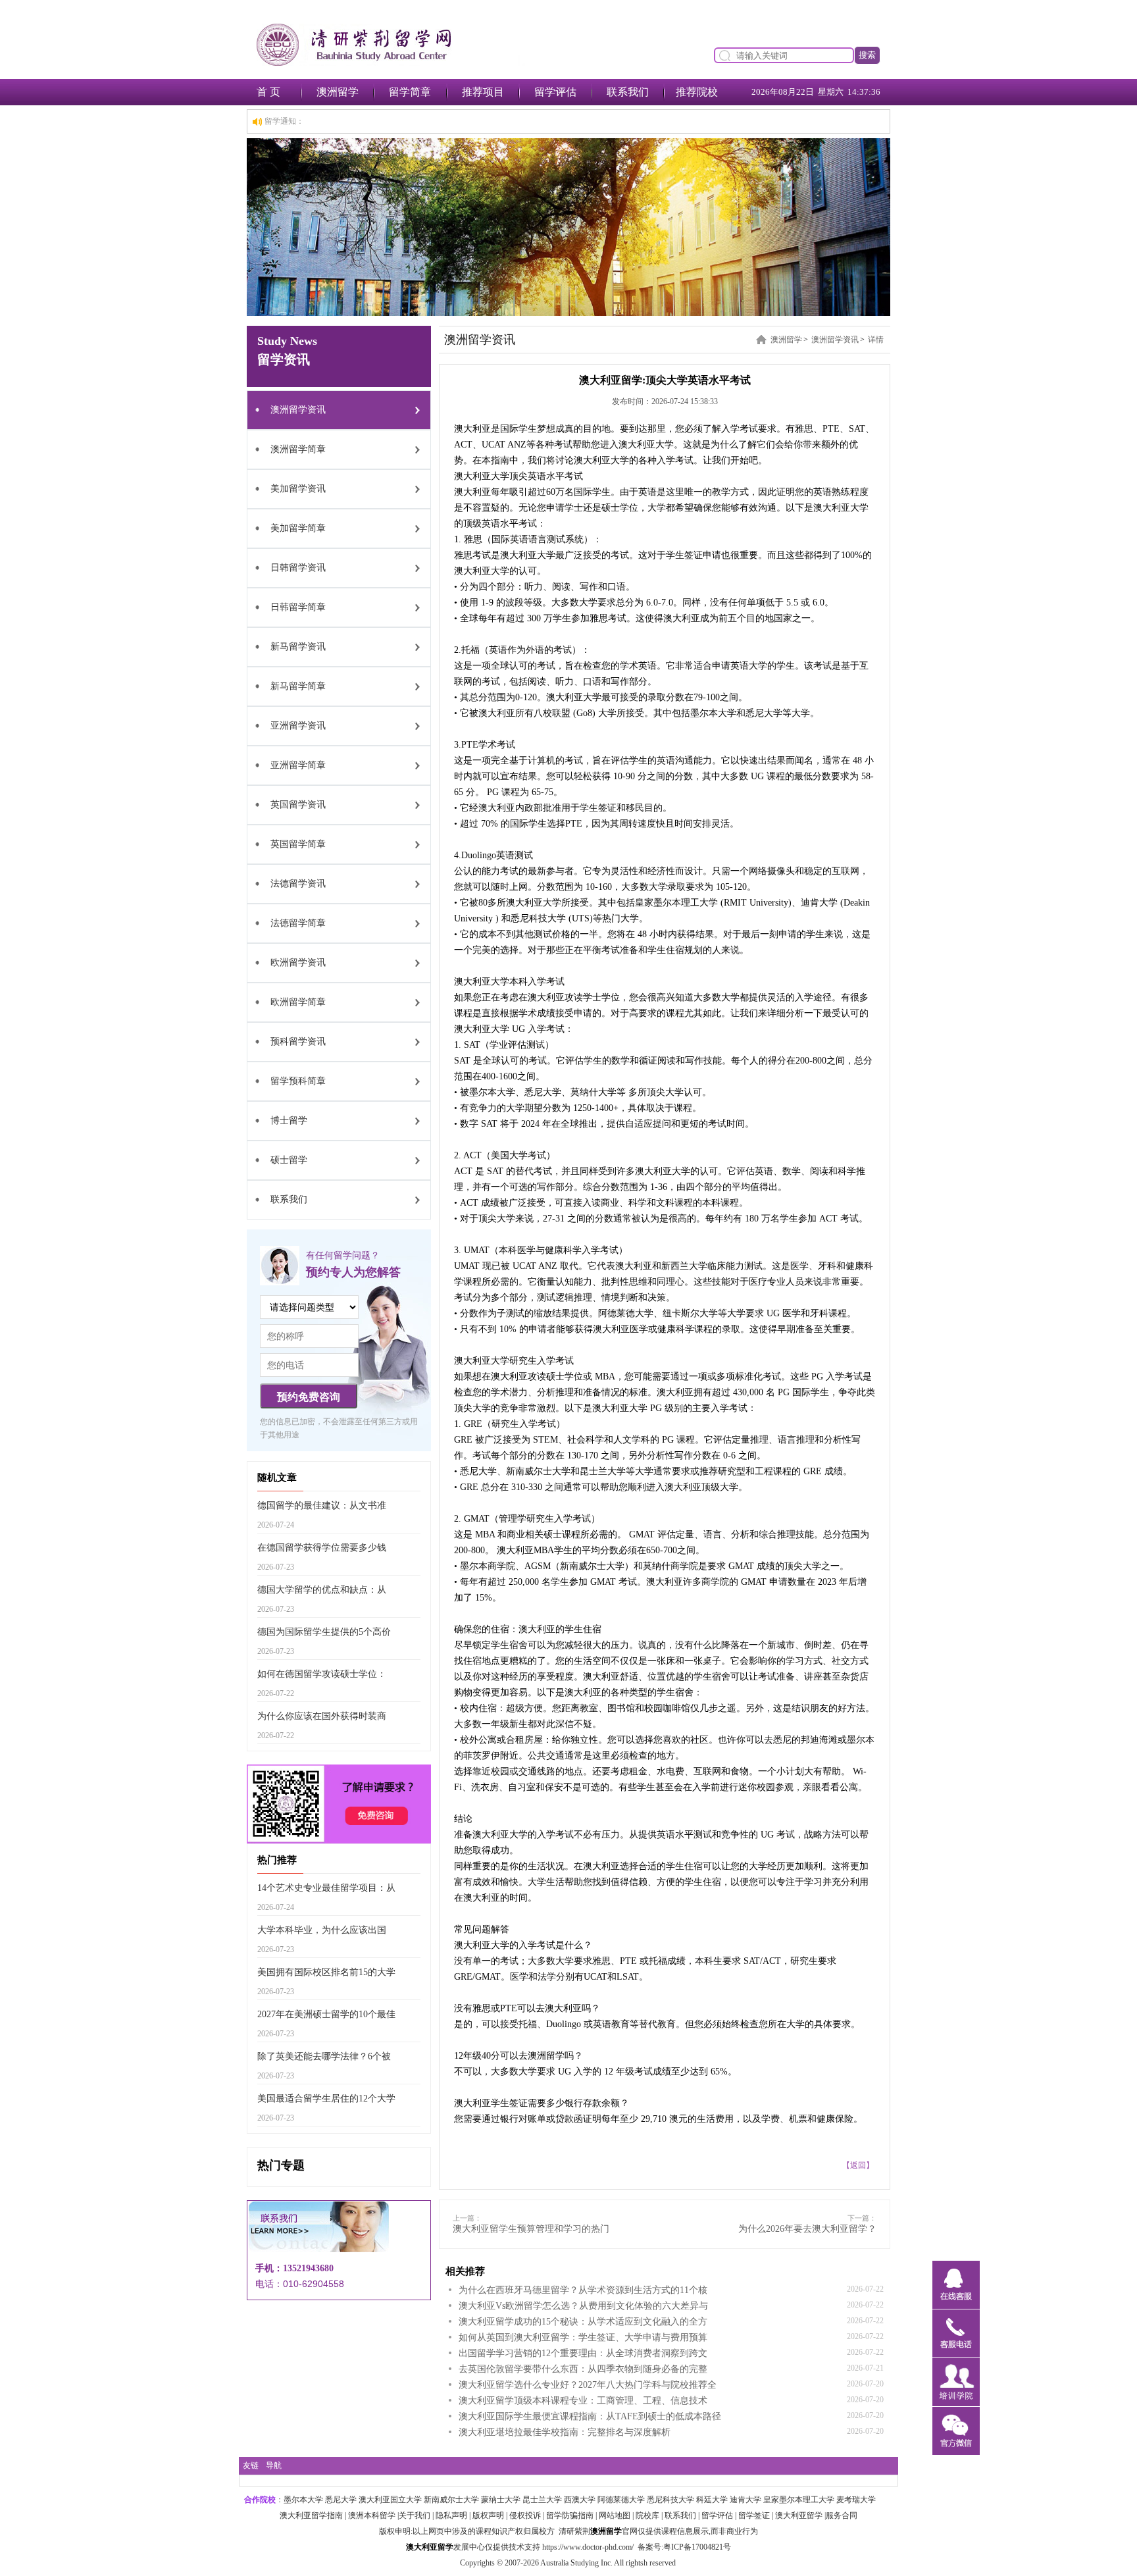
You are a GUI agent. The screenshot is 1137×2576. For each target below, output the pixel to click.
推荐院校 (697, 92)
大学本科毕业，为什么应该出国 (322, 1930)
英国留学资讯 (298, 805)
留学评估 (555, 92)
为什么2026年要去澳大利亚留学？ (807, 2229)
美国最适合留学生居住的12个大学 (326, 2099)
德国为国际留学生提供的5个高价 (324, 1632)
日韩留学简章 (298, 607)
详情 (876, 340)
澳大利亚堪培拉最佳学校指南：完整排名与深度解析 (565, 2432)
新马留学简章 (298, 686)
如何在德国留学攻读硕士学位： (322, 1674)
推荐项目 (483, 92)
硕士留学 (289, 1160)
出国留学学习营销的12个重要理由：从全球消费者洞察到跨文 (583, 2353)
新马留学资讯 (298, 647)
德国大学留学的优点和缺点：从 (322, 1590)
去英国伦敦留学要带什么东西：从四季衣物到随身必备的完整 (583, 2369)
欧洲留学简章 (298, 1002)
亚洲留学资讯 (298, 726)
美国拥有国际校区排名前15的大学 (326, 1972)
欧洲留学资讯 (298, 963)
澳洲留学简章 (298, 449)
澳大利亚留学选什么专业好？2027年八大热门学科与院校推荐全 (588, 2385)
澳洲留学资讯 (298, 410)
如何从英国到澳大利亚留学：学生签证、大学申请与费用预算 (583, 2337)
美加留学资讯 (298, 489)
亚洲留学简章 (298, 765)
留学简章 (410, 92)
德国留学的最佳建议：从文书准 (322, 1506)
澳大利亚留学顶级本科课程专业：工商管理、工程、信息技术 (583, 2401)
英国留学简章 (298, 844)
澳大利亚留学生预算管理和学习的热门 (531, 2229)
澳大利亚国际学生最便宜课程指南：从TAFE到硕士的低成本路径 (590, 2416)
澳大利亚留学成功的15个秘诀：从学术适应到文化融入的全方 (583, 2322)
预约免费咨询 (309, 1397)
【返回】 (858, 2165)
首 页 (268, 92)
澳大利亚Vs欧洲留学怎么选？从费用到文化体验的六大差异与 (583, 2306)
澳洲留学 (338, 92)
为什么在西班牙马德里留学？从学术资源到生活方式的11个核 (583, 2290)
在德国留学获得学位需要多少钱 (322, 1548)
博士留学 (289, 1121)
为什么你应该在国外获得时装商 (322, 1716)
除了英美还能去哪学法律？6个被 (324, 2056)
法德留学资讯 (298, 884)
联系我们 (628, 92)
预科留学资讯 (298, 1042)
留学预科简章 (298, 1081)
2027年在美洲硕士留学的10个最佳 (326, 2014)
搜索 (867, 55)
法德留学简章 (298, 923)
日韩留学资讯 (298, 568)
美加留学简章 (298, 528)
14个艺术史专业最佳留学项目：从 (326, 1888)
